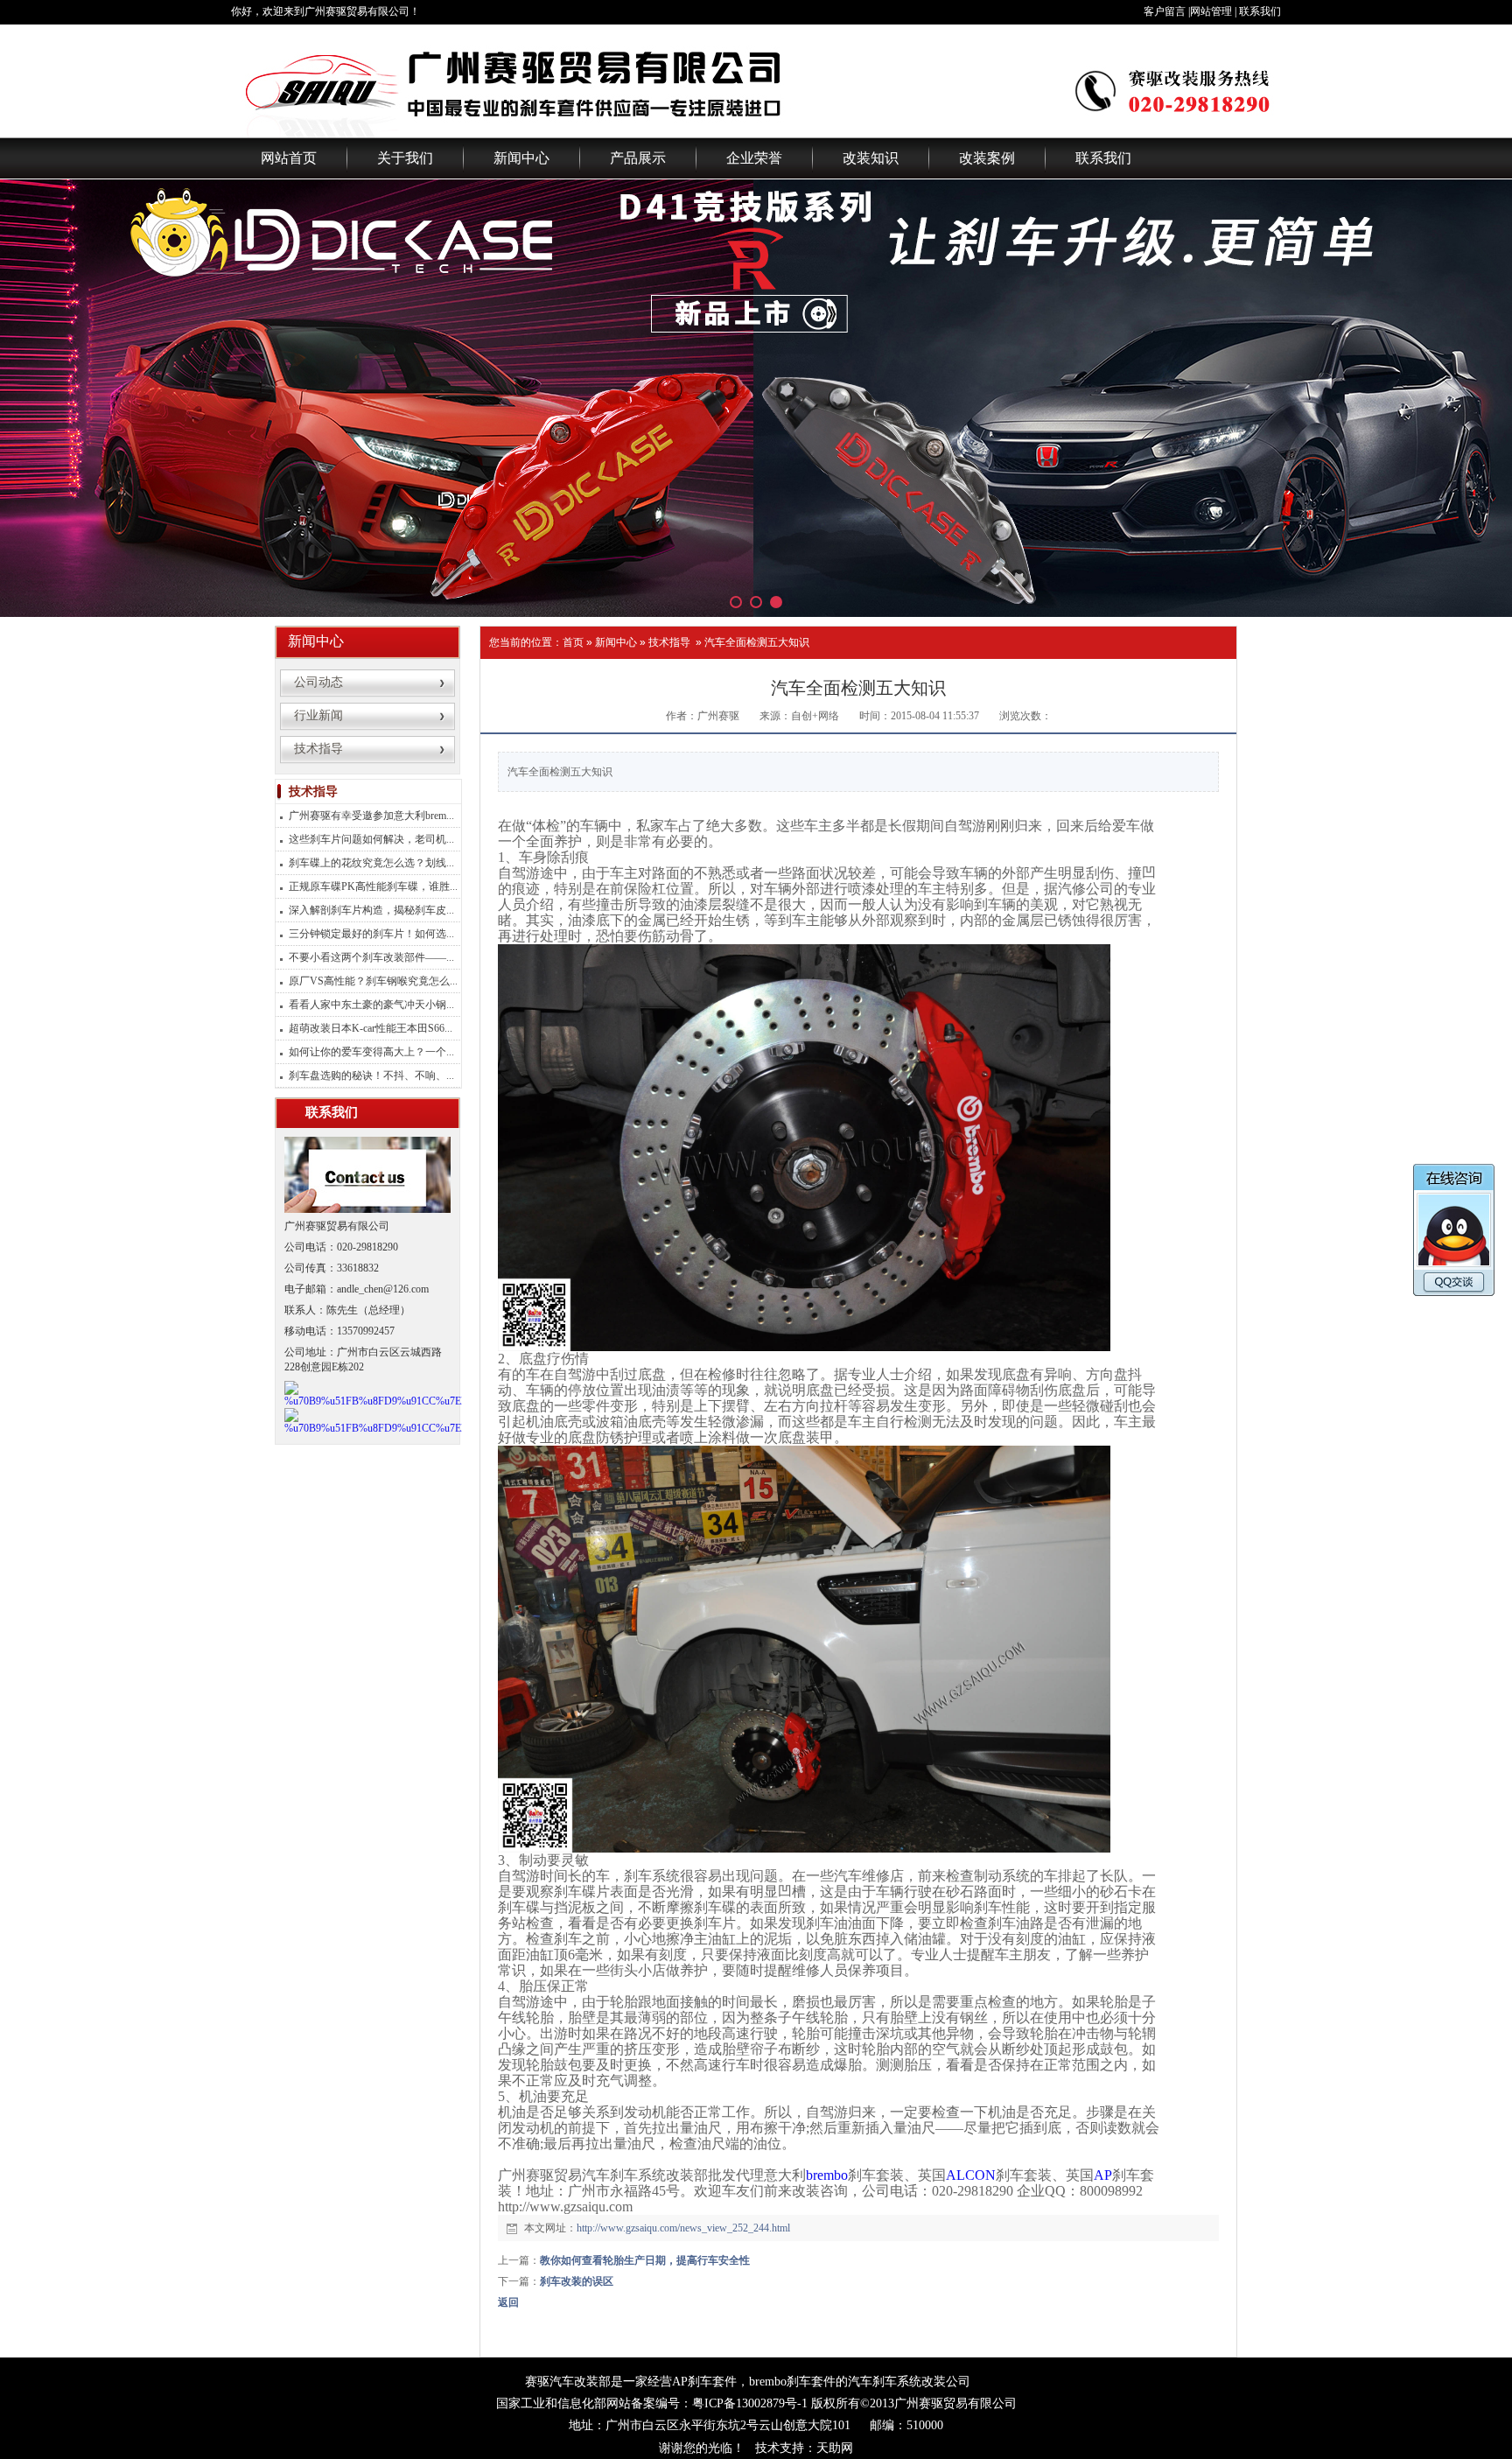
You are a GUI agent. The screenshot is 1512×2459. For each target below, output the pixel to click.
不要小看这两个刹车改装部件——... (371, 957)
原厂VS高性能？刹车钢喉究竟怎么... (373, 981)
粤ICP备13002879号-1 (750, 2403)
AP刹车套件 (704, 2382)
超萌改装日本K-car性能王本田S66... (371, 1028)
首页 (573, 642)
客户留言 (1165, 11)
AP (1103, 2175)
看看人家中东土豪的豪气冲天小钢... (371, 1005)
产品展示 (638, 158)
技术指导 (669, 642)
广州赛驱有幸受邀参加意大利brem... (371, 816)
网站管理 (1211, 11)
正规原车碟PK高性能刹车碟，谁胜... (373, 886)
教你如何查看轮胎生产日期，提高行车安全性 (645, 2260)
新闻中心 (521, 158)
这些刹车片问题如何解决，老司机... (371, 839)
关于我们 (405, 158)
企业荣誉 (754, 158)
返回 (508, 2302)
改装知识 (871, 158)
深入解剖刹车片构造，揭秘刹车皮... (371, 910)
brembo (827, 2175)
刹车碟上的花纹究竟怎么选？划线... (371, 863)
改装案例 (987, 158)
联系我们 (1260, 11)
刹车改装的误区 (577, 2281)
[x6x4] (756, 398)
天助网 (835, 2448)
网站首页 (289, 158)
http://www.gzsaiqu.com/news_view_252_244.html (683, 2228)
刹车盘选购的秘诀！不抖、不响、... (371, 1075)
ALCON (971, 2175)
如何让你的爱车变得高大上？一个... (371, 1052)
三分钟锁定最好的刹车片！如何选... (371, 934)
